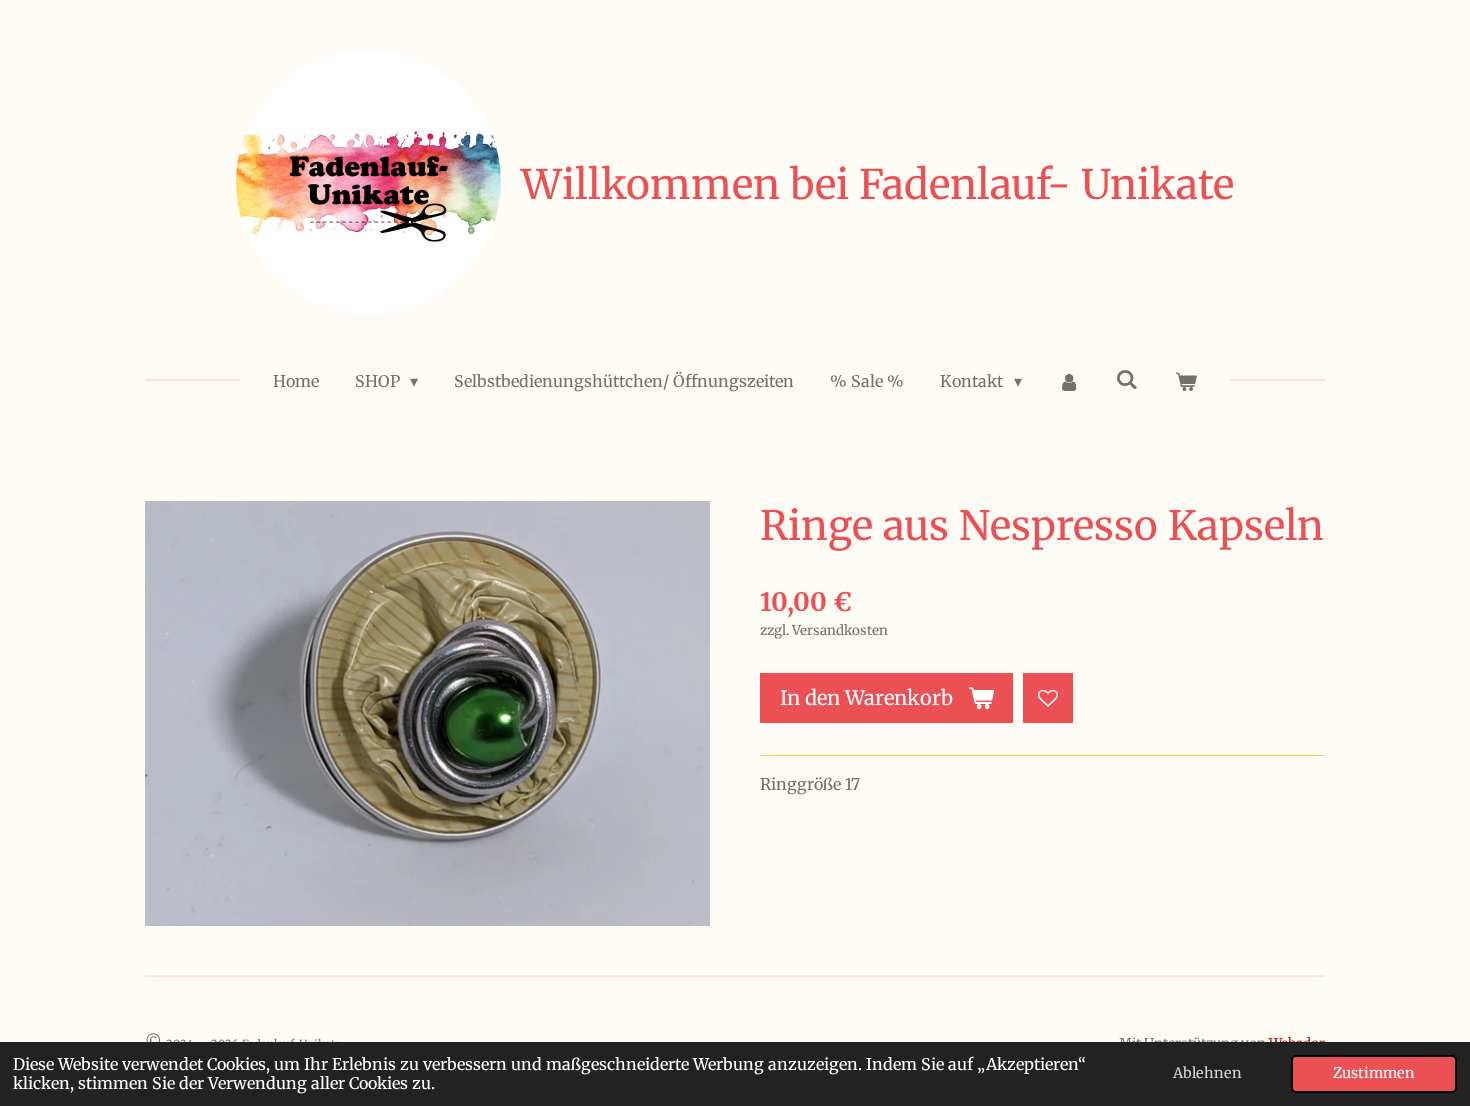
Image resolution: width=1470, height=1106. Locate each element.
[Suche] (1127, 379)
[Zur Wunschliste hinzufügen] (1048, 698)
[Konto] (1069, 381)
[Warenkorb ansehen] (1186, 381)
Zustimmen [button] (1374, 1073)
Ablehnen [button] (1207, 1073)
